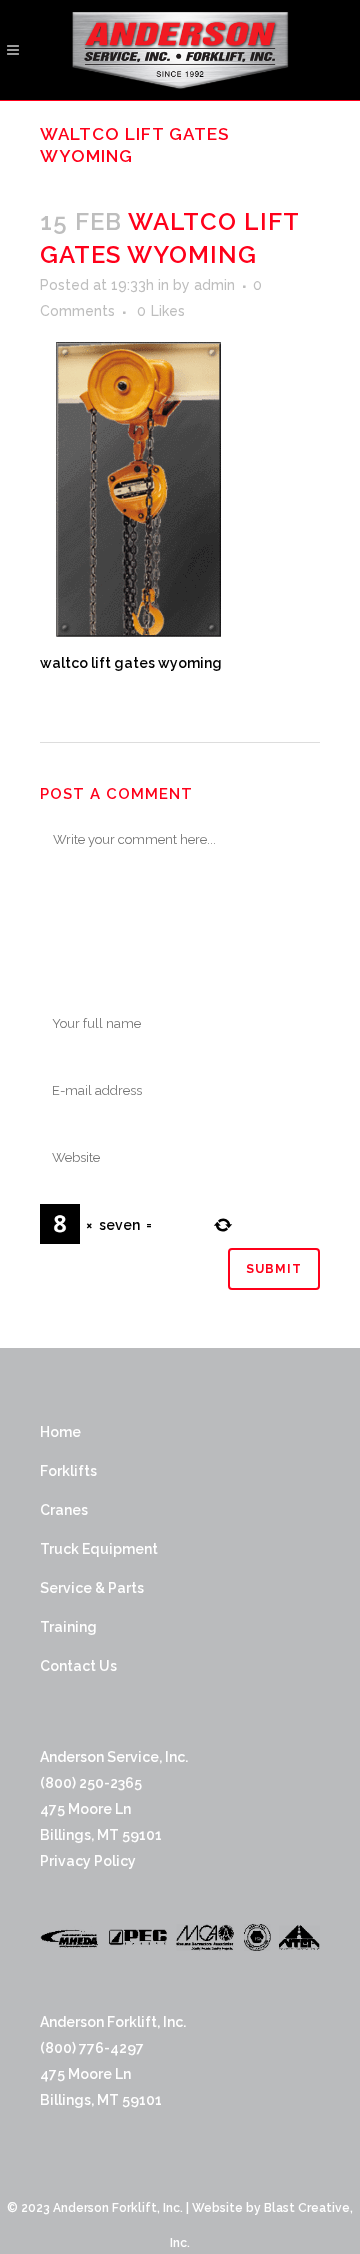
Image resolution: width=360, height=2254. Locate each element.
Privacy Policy (88, 1861)
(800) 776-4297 (92, 2048)
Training (68, 1627)
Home (60, 1432)
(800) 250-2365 (91, 1783)
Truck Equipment (99, 1549)
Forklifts (68, 1471)
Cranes (64, 1510)
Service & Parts (92, 1588)
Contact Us (78, 1666)
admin (214, 285)
